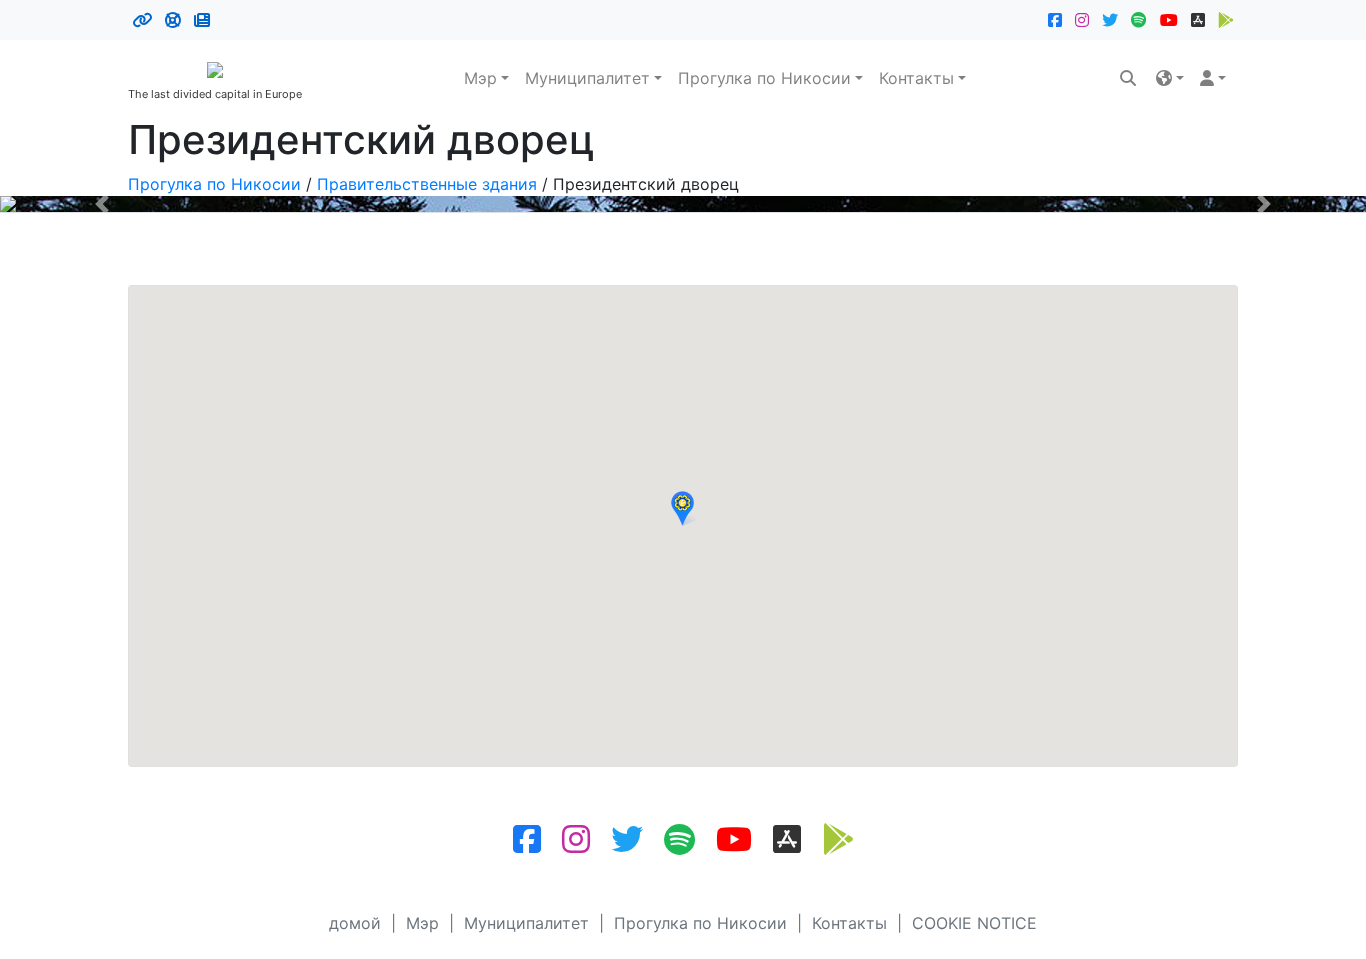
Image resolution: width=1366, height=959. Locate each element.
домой (355, 923)
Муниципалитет (587, 78)
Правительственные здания (427, 184)
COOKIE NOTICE (974, 923)
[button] (1170, 78)
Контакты (916, 78)
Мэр (480, 78)
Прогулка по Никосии (764, 78)
